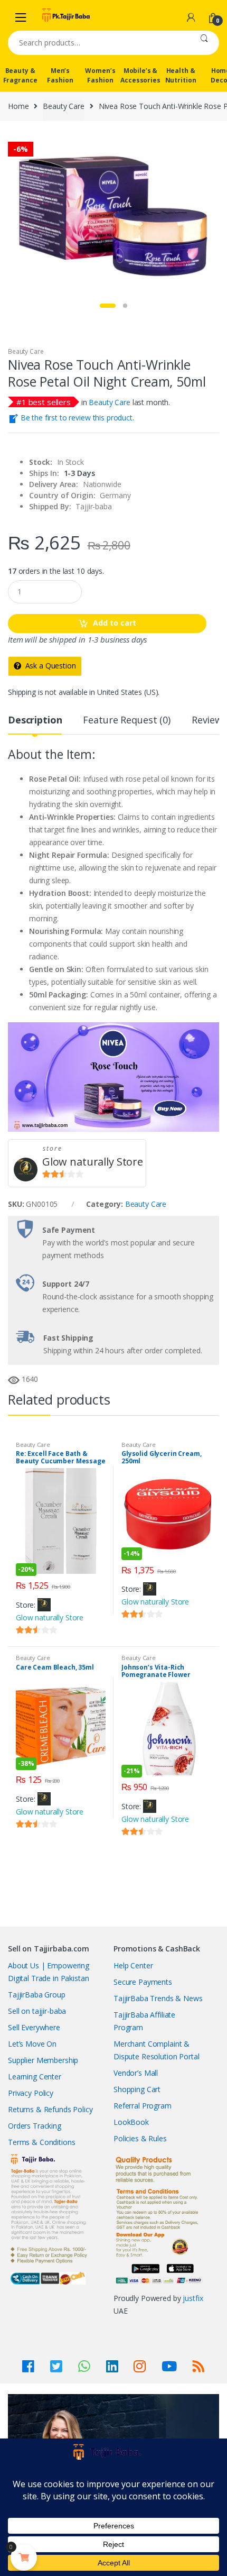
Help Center (133, 1965)
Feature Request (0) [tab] (126, 721)
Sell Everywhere (34, 2027)
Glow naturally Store (93, 1162)
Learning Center (35, 2077)
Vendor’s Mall (136, 2073)
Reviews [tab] (209, 721)
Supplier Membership (43, 2060)
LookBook (131, 2122)
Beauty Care (63, 106)
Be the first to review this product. (76, 418)
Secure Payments (143, 1982)
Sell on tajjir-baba (37, 2011)
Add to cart (115, 623)
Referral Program (143, 2106)
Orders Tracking (35, 2126)
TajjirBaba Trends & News (158, 1998)
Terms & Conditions (41, 2142)
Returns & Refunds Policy (50, 2109)
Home (18, 106)
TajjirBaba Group (37, 1995)
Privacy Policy (31, 2093)
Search (204, 43)
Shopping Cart (137, 2089)
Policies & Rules (140, 2138)
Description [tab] (35, 721)
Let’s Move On (32, 2044)
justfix (193, 2298)
